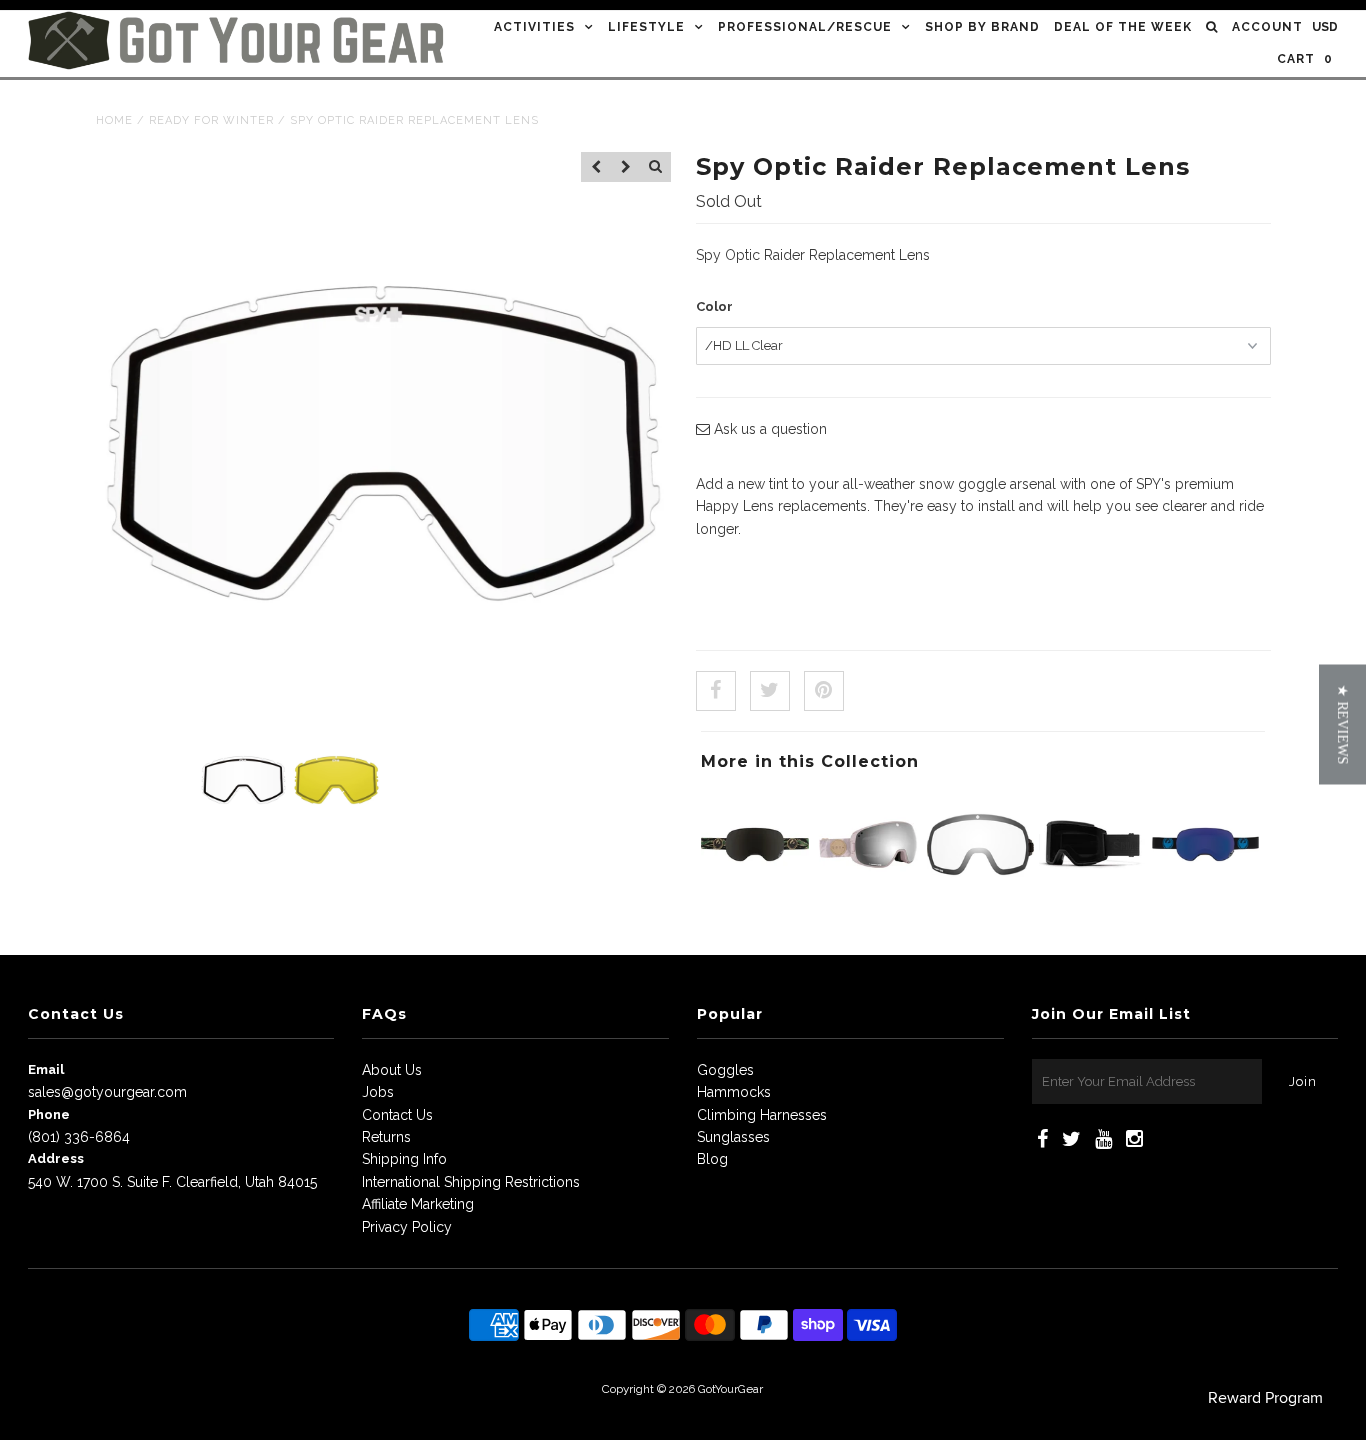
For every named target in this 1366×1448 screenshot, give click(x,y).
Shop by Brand (982, 27)
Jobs (378, 1092)
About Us (392, 1070)
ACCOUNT (1267, 27)
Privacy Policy (407, 1227)
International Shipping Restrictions (471, 1182)
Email (46, 1069)
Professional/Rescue (805, 27)
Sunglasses (733, 1137)
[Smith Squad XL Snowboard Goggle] (1093, 893)
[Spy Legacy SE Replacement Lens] (981, 893)
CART (1305, 59)
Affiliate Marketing (418, 1204)
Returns (386, 1137)
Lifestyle (646, 27)
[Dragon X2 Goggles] (755, 893)
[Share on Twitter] (770, 691)
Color (714, 306)
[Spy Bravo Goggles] (868, 893)
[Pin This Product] (824, 691)
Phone (49, 1114)
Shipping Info (404, 1159)
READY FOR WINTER (211, 120)
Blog (712, 1159)
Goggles (725, 1070)
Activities (534, 27)
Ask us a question (768, 429)
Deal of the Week (1123, 27)
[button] (1342, 724)
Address (56, 1158)
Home (114, 120)
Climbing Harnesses (762, 1115)
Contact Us (397, 1115)
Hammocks (734, 1092)
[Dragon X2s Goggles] (1206, 893)
